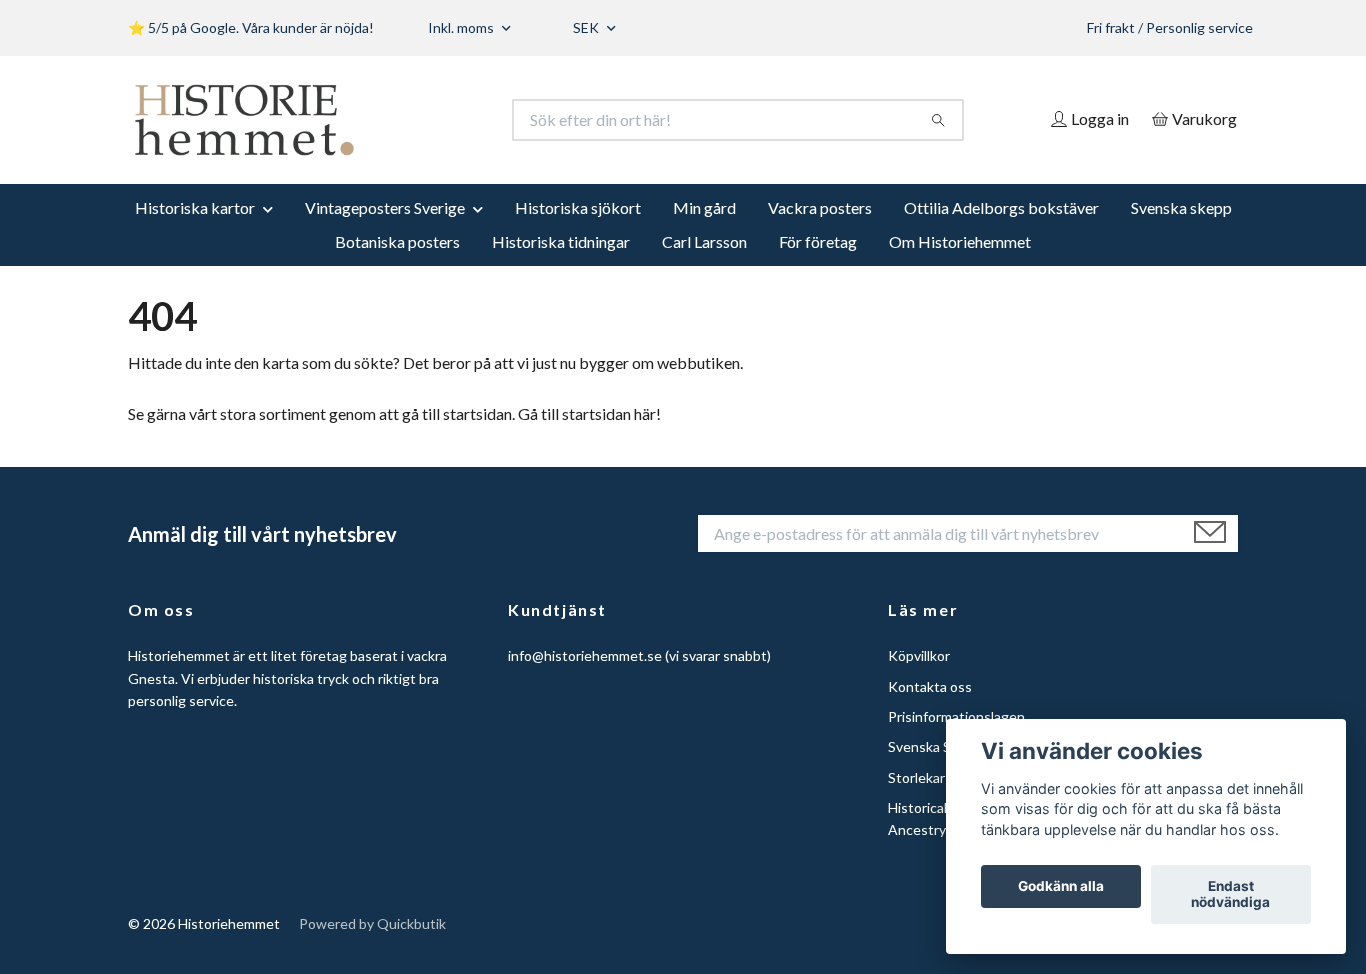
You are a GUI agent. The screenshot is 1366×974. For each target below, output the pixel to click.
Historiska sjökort (578, 207)
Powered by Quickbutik (372, 923)
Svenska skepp (1181, 207)
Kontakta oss (930, 686)
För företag (818, 241)
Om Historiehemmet (960, 241)
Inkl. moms (462, 27)
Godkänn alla (1061, 887)
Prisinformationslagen (956, 716)
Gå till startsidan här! (589, 413)
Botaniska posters (397, 241)
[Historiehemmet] (406, 120)
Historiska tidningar (561, 241)
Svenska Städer (936, 746)
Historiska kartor (195, 207)
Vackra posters (820, 207)
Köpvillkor (919, 655)
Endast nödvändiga (1230, 895)
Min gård (704, 207)
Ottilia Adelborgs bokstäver (1001, 207)
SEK (587, 27)
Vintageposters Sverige (385, 207)
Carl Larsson (704, 241)
